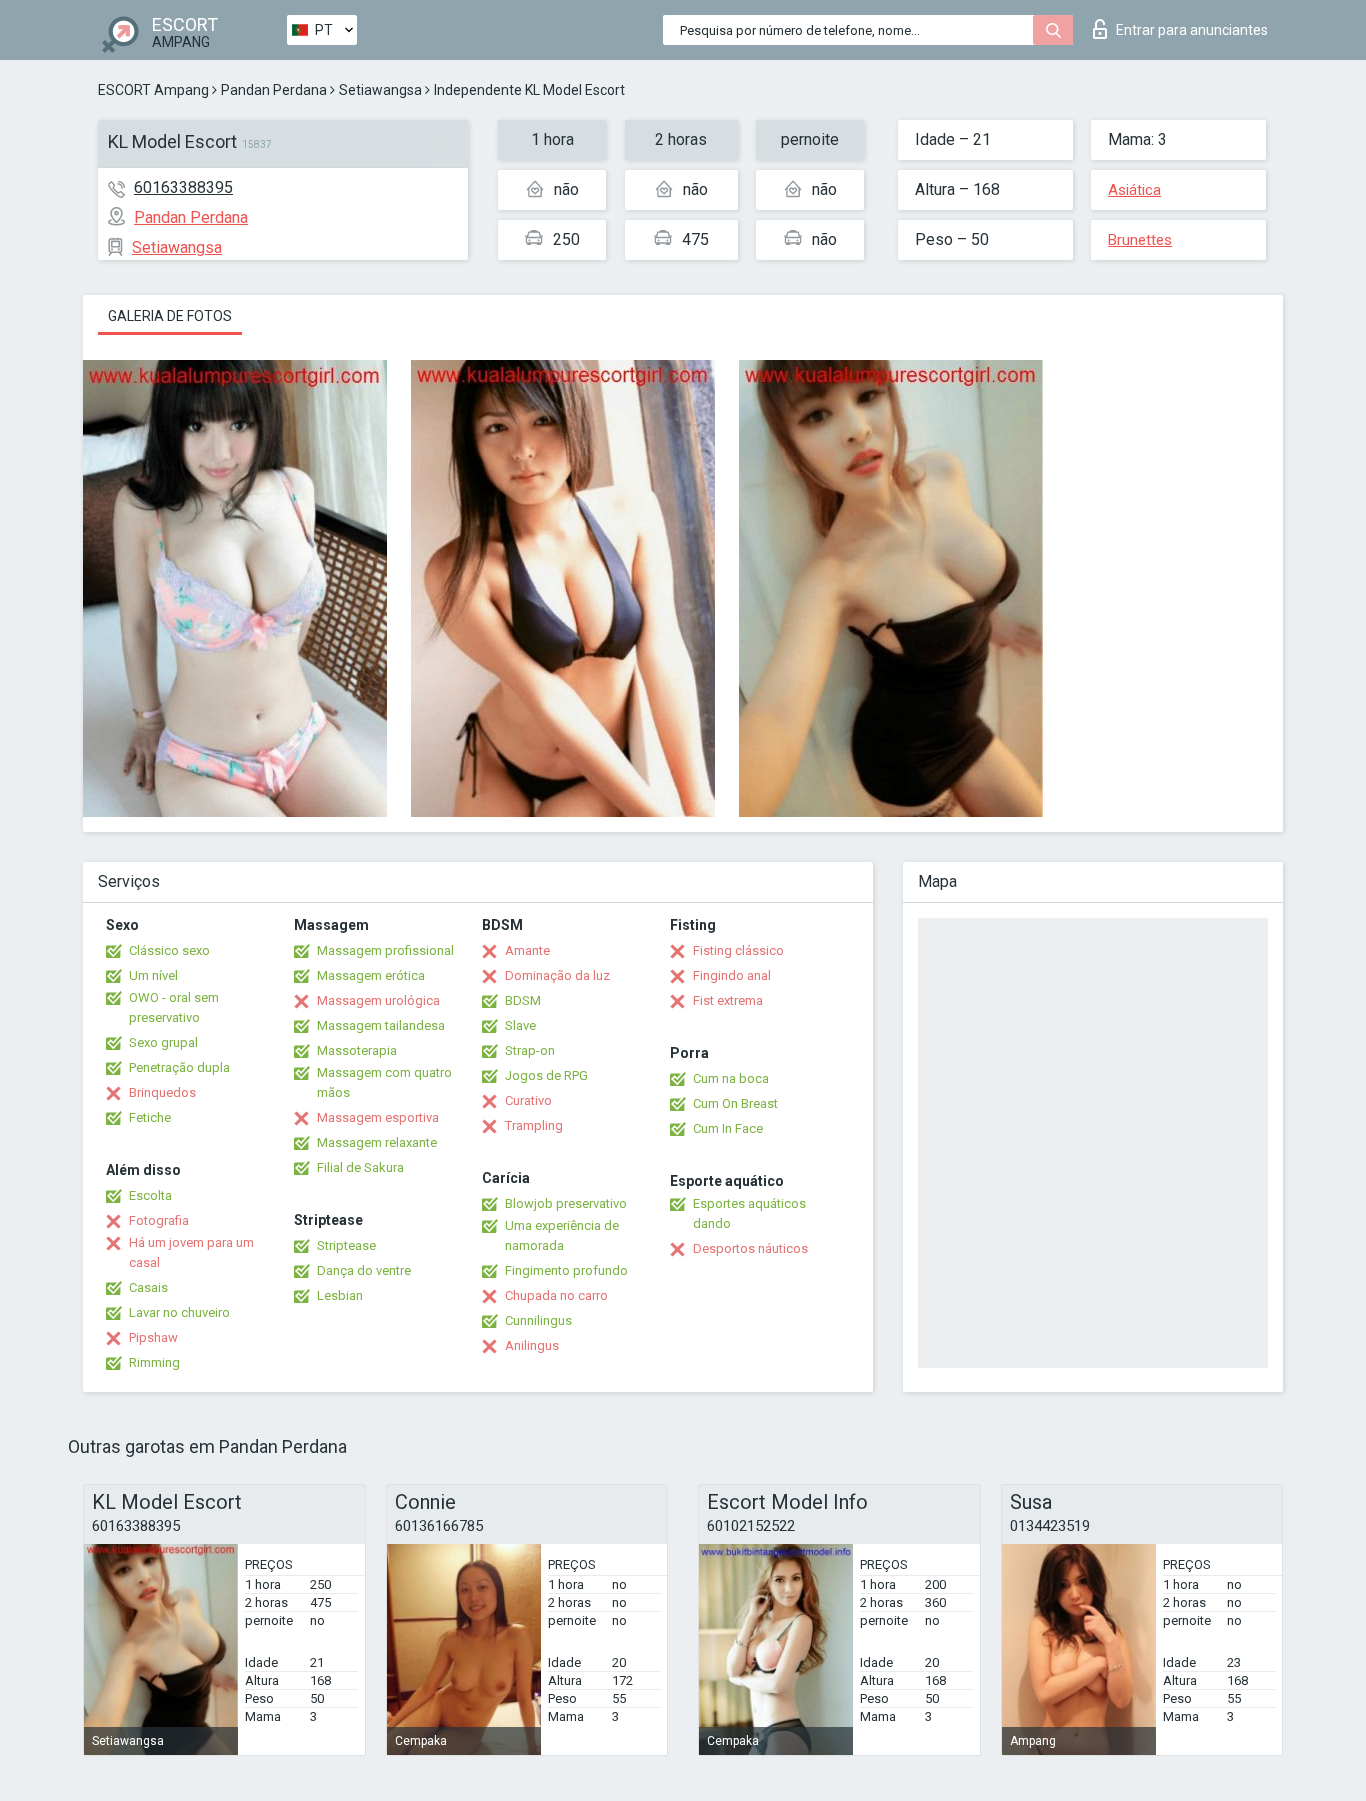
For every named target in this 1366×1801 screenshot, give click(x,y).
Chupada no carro (556, 1295)
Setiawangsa (380, 90)
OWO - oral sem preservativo (174, 1007)
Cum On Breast (735, 1103)
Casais (148, 1287)
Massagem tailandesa (381, 1025)
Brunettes (1140, 240)
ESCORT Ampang (153, 90)
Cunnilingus (538, 1320)
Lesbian (340, 1295)
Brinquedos (162, 1092)
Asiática (1134, 190)
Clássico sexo (169, 950)
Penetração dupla (179, 1067)
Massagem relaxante (377, 1142)
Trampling (534, 1125)
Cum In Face (728, 1128)
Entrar (1192, 30)
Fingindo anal (732, 975)
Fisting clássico (738, 950)
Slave (520, 1025)
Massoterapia (357, 1050)
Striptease (346, 1245)
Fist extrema (728, 1000)
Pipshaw (153, 1337)
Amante (527, 950)
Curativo (528, 1100)
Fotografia (159, 1220)
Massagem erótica (371, 975)
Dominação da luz (557, 975)
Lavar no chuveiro (179, 1312)
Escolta (150, 1195)
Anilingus (532, 1345)
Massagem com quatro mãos (384, 1082)
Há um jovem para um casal (191, 1252)
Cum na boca (731, 1078)
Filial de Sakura (360, 1167)
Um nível (153, 975)
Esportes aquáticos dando (749, 1213)
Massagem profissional (385, 950)
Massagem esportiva (378, 1117)
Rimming (154, 1362)
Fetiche (150, 1117)
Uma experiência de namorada (562, 1235)
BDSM (523, 1000)
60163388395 (183, 187)
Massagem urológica (378, 1000)
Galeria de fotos (170, 316)
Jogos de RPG (546, 1075)
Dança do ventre (364, 1270)
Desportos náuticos (750, 1248)
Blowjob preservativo (566, 1203)
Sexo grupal (163, 1042)
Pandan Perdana (274, 90)
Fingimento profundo (566, 1270)
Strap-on (530, 1050)
